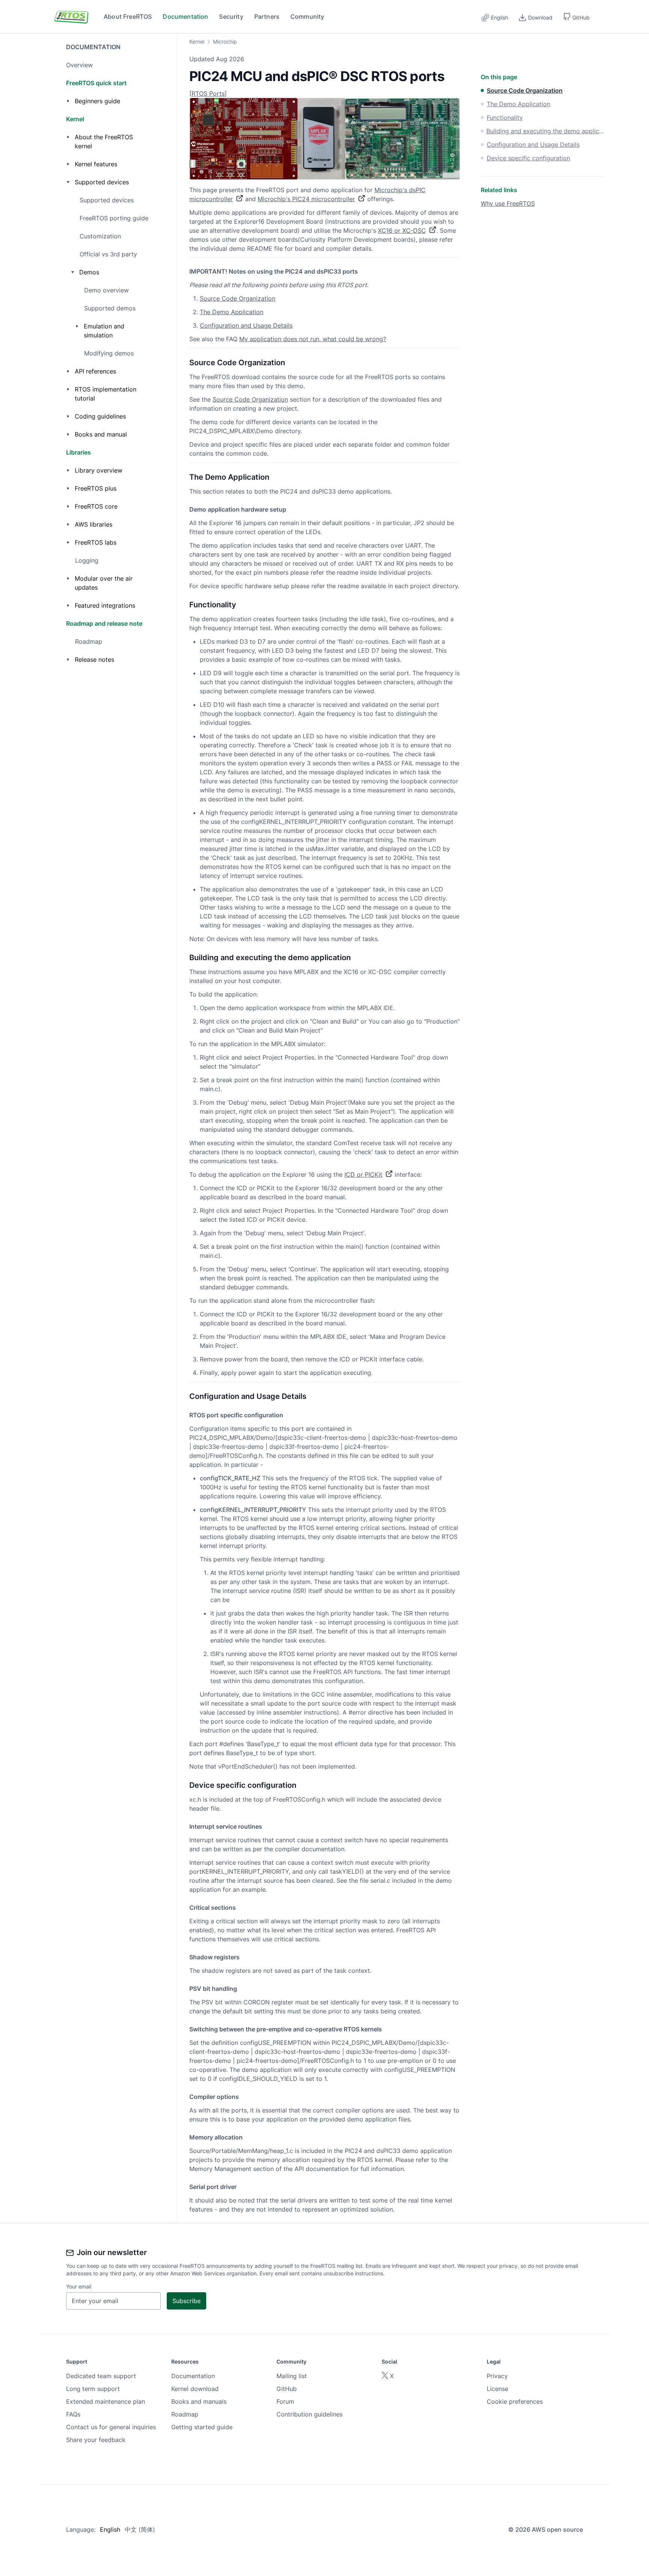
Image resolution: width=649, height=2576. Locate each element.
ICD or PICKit (363, 1174)
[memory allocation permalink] (186, 2137)
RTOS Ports (208, 93)
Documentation (185, 17)
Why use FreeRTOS (508, 203)
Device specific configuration (528, 158)
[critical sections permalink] (186, 1908)
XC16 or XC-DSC (402, 230)
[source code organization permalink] (186, 363)
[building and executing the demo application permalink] (186, 958)
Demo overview (106, 290)
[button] (576, 17)
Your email (79, 2286)
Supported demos (110, 308)
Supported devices (107, 200)
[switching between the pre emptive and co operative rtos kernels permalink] (186, 2029)
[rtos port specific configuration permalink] (186, 1415)
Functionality (505, 117)
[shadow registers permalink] (186, 1957)
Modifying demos (109, 353)
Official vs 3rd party (108, 254)
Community (307, 17)
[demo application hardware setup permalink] (186, 509)
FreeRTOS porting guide (114, 218)
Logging (87, 560)
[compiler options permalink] (186, 2097)
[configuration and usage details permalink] (186, 1396)
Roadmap (89, 641)
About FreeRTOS (128, 17)
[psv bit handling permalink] (186, 1989)
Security (231, 17)
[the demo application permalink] (186, 477)
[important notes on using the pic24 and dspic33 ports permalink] (186, 271)
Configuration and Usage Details (246, 325)
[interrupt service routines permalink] (186, 1826)
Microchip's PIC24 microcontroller (306, 199)
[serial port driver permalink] (186, 2187)
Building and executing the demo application (545, 131)
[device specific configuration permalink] (186, 1785)
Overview (79, 65)
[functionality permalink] (186, 605)
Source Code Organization (238, 298)
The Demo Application (232, 312)
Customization (100, 236)
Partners (267, 17)
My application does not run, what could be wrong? (313, 339)
